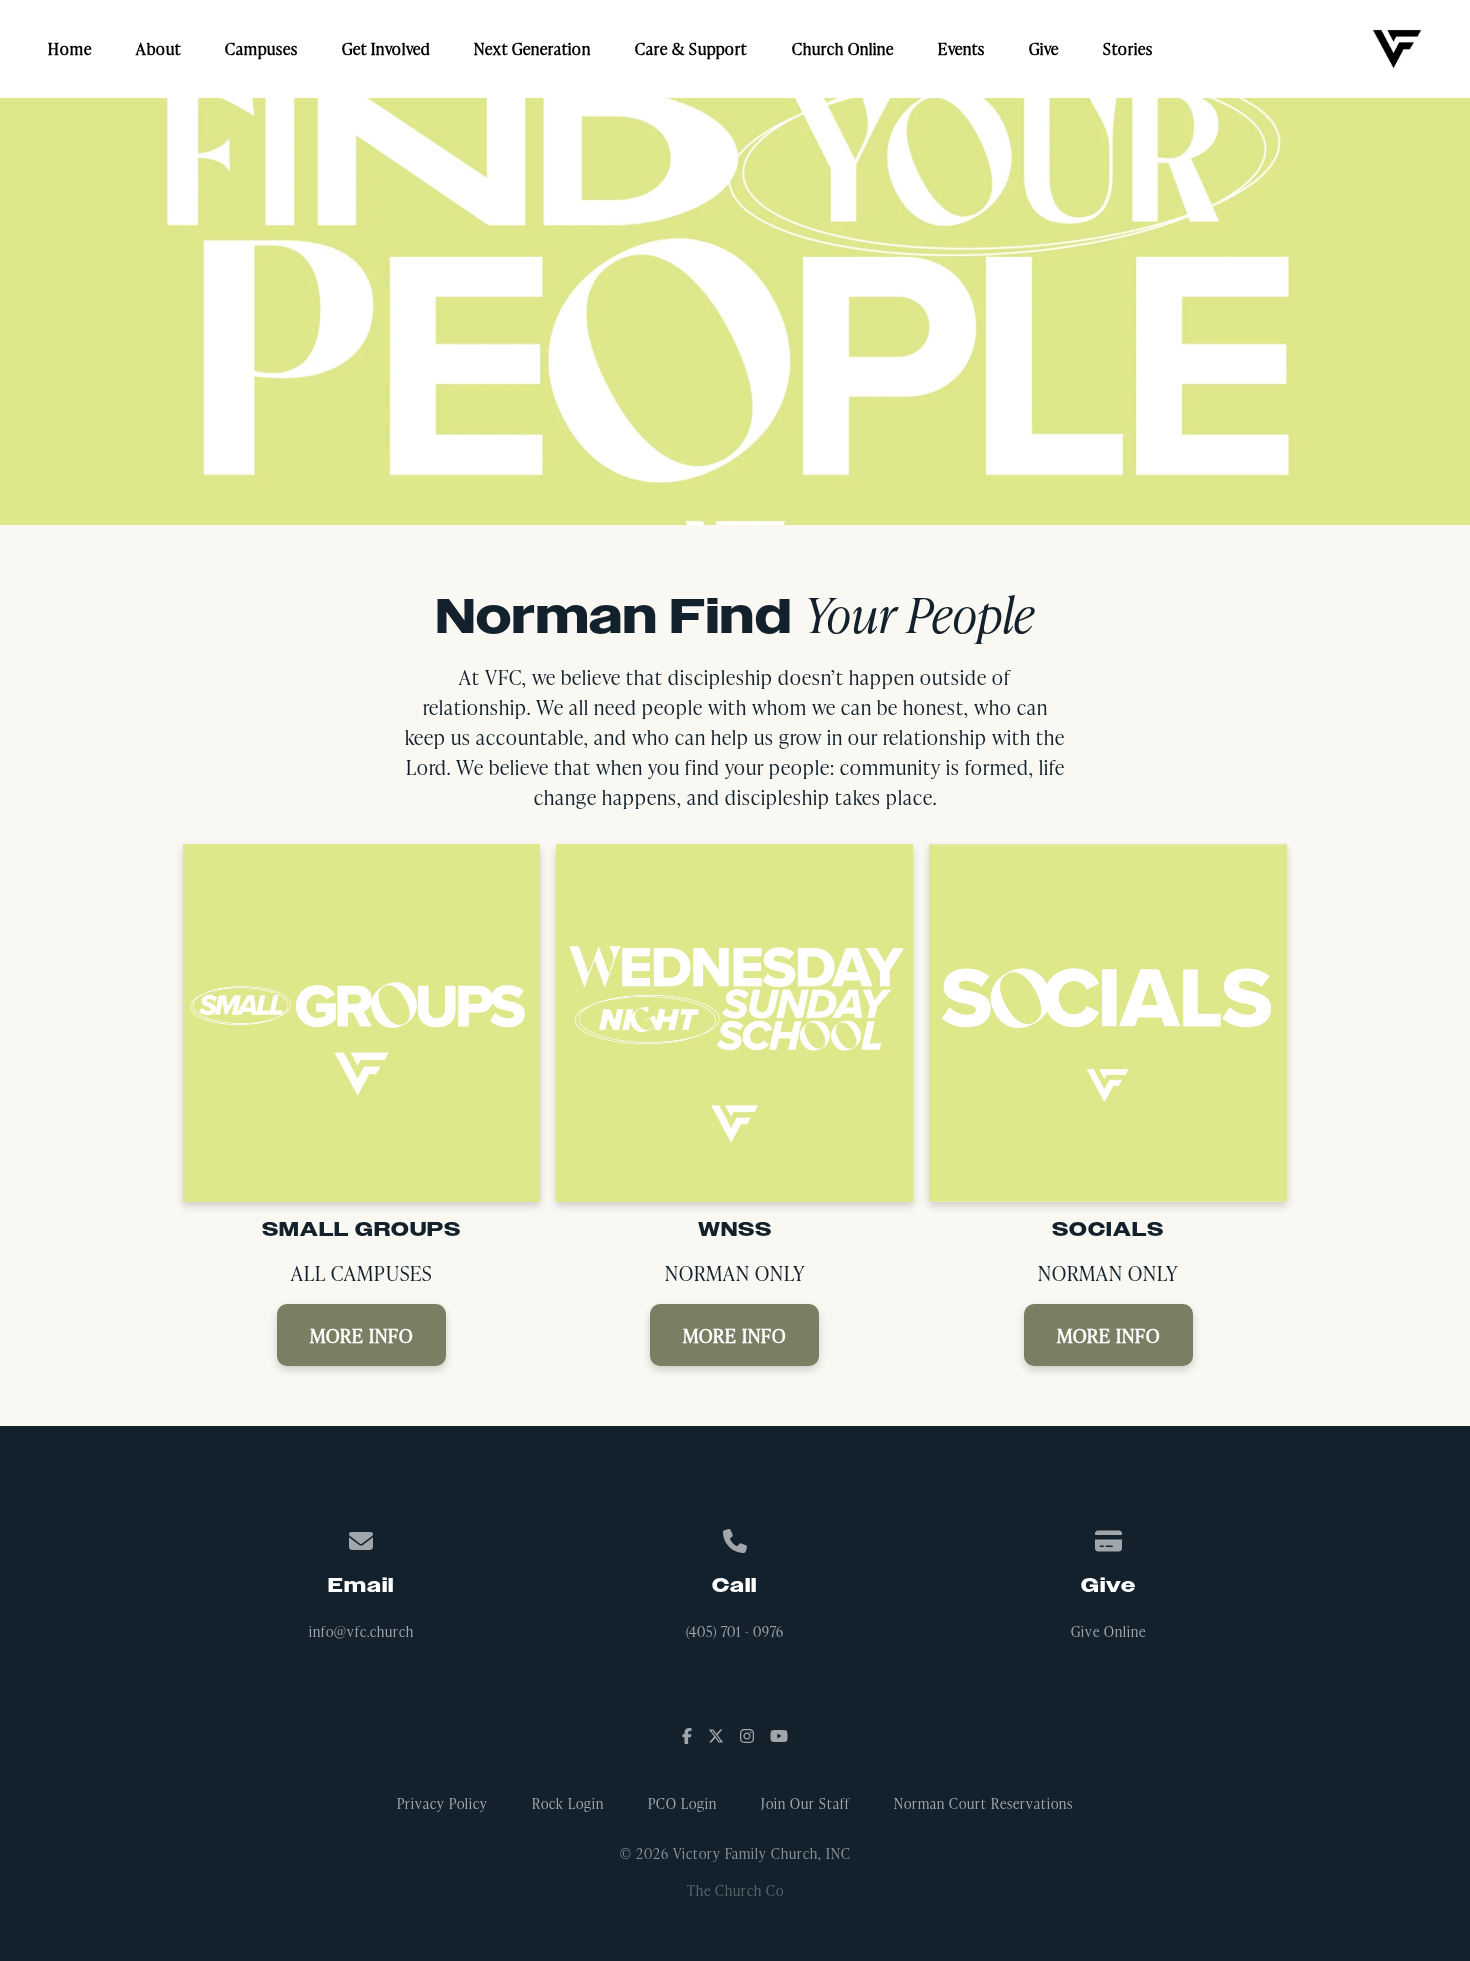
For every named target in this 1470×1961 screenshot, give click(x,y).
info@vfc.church (361, 1631)
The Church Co (735, 1890)
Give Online (1108, 1631)
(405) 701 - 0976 (735, 1631)
